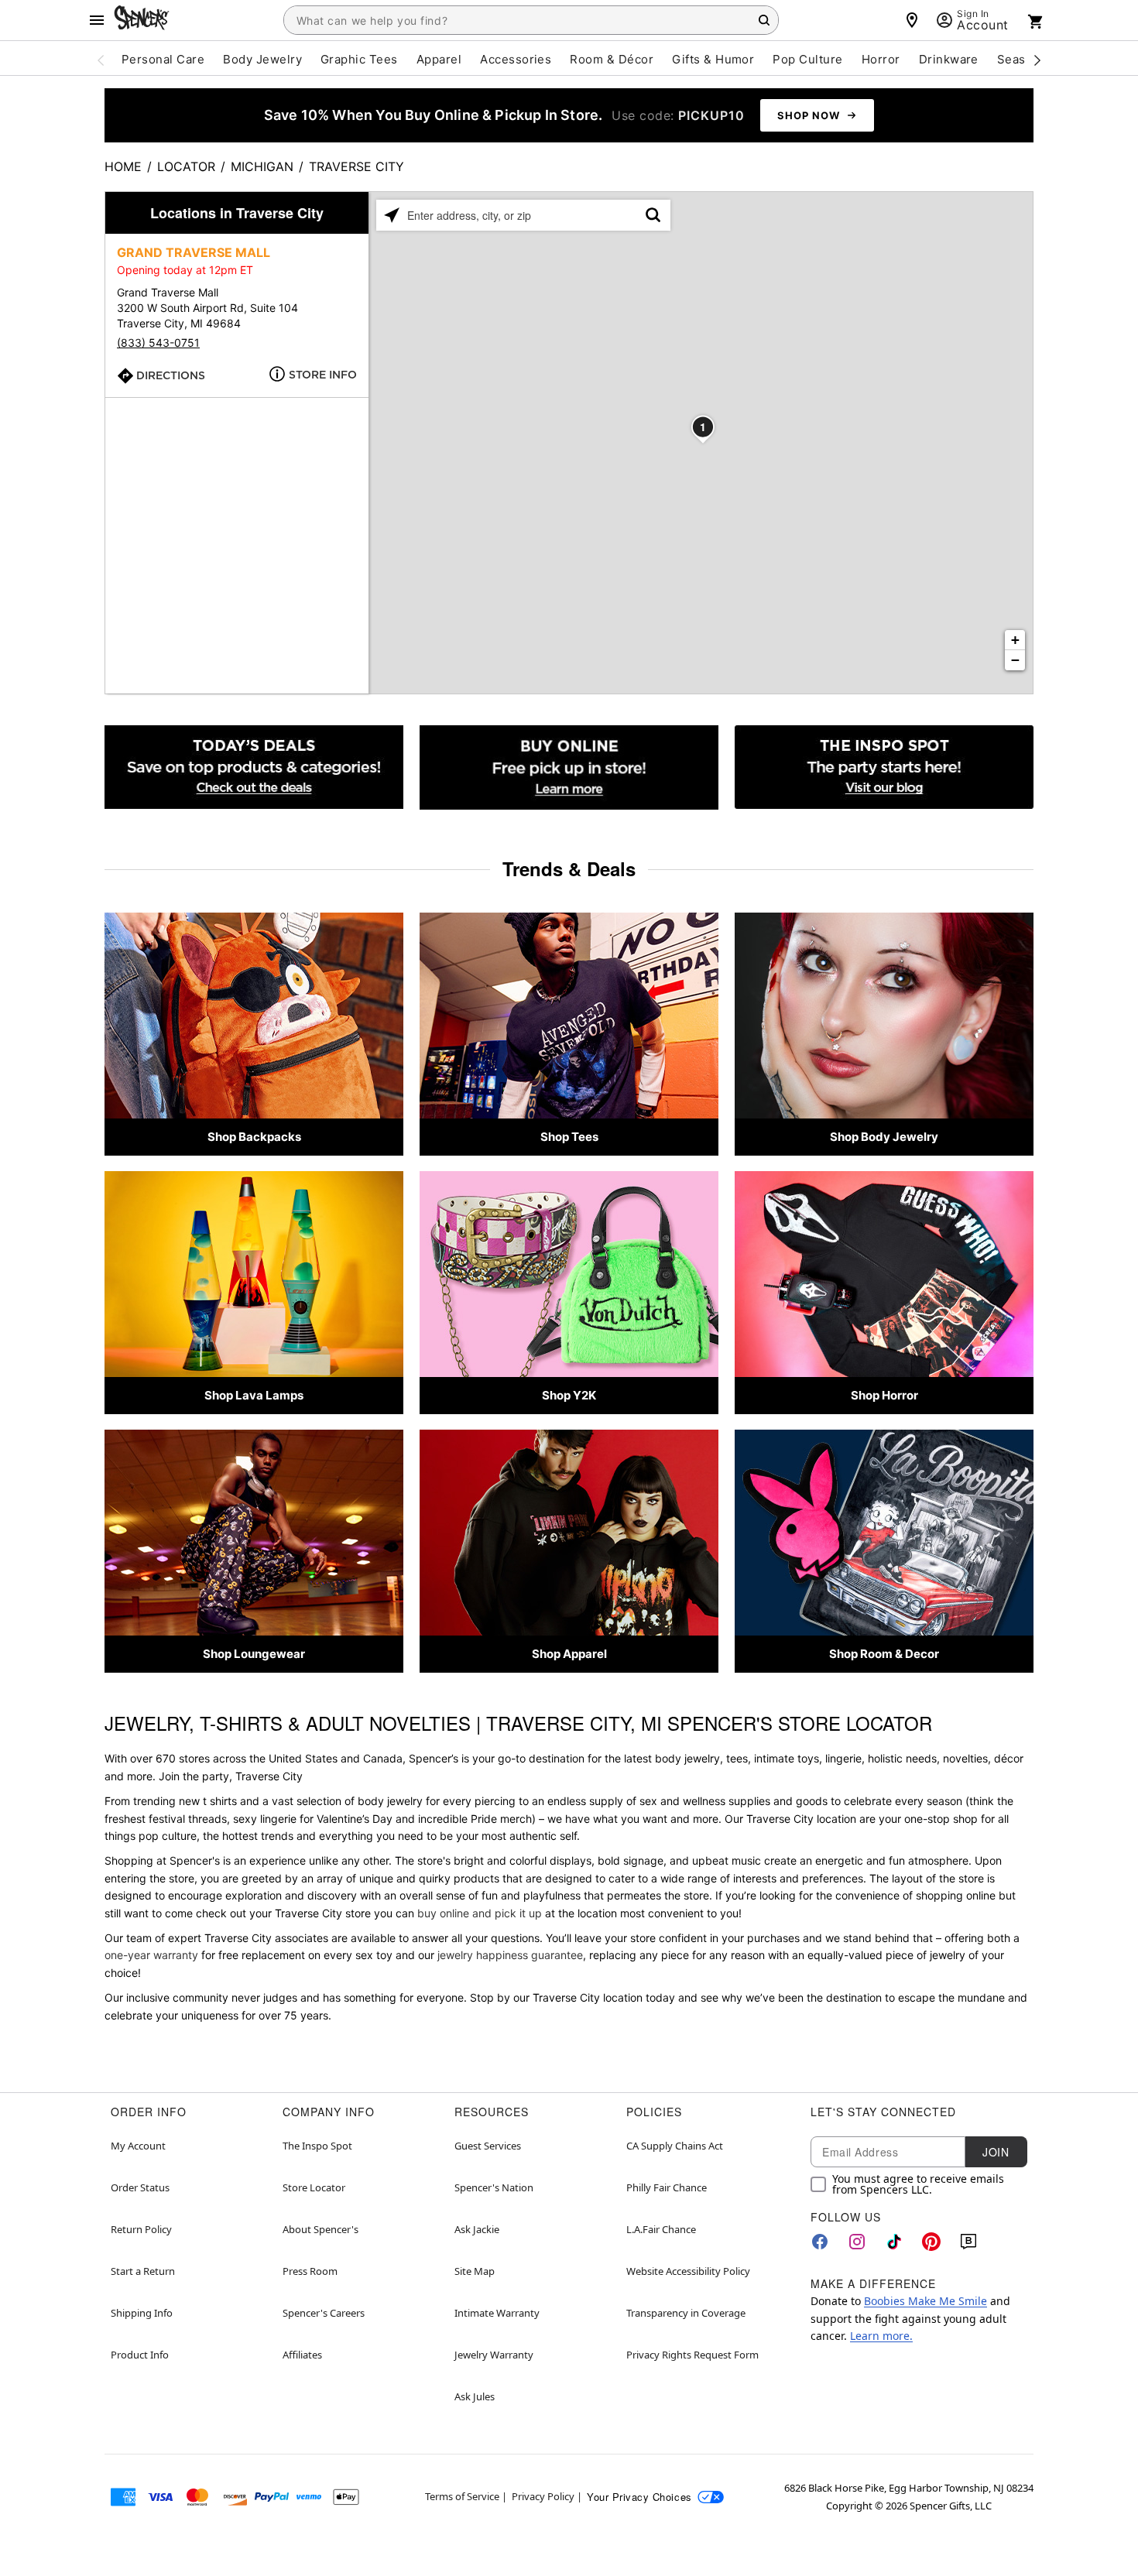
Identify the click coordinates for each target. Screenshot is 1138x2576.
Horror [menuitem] (881, 59)
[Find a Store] (912, 20)
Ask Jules (475, 2396)
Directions (171, 375)
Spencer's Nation (494, 2187)
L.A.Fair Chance (661, 2229)
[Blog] (968, 2242)
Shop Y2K (569, 1395)
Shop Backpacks (254, 1137)
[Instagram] (857, 2242)
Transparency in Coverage (686, 2313)
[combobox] (531, 20)
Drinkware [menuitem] (949, 59)
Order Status (140, 2187)
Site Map (475, 2271)
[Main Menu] (97, 20)
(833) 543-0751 (158, 343)
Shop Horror (884, 1395)
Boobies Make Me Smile (925, 2301)
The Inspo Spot (317, 2146)
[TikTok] (894, 2242)
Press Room (310, 2271)
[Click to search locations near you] (392, 215)
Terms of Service (462, 2496)
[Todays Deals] (254, 767)
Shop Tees (569, 1137)
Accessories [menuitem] (516, 59)
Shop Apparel (569, 1654)
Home (123, 166)
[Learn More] (569, 767)
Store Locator (314, 2187)
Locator (186, 166)
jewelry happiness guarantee (510, 1955)
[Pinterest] (931, 2242)
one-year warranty (151, 1955)
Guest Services (488, 2146)
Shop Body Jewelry (884, 1137)
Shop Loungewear (254, 1654)
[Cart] (1036, 22)
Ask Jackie (477, 2229)
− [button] (1015, 660)
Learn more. (881, 2336)
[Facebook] (820, 2242)
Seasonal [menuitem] (1024, 59)
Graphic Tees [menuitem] (359, 59)
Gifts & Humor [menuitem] (713, 59)
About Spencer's (320, 2229)
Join (996, 2152)
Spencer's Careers (324, 2313)
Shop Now (809, 115)
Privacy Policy (543, 2496)
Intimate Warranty (497, 2313)
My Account (138, 2146)
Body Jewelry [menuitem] (262, 59)
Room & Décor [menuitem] (612, 59)
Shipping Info (142, 2313)
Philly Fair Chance (667, 2187)
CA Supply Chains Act (675, 2146)
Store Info (323, 375)
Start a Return (143, 2271)
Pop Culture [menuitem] (807, 59)
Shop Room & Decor (884, 1654)
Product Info (140, 2355)
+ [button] (1015, 640)
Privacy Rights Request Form (692, 2355)
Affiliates (302, 2355)
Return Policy (141, 2229)
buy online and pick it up (480, 1913)
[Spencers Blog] (884, 767)
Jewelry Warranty (494, 2355)
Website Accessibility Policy (688, 2271)
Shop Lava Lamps (254, 1395)
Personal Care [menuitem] (163, 59)
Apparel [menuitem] (439, 59)
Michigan (262, 166)
